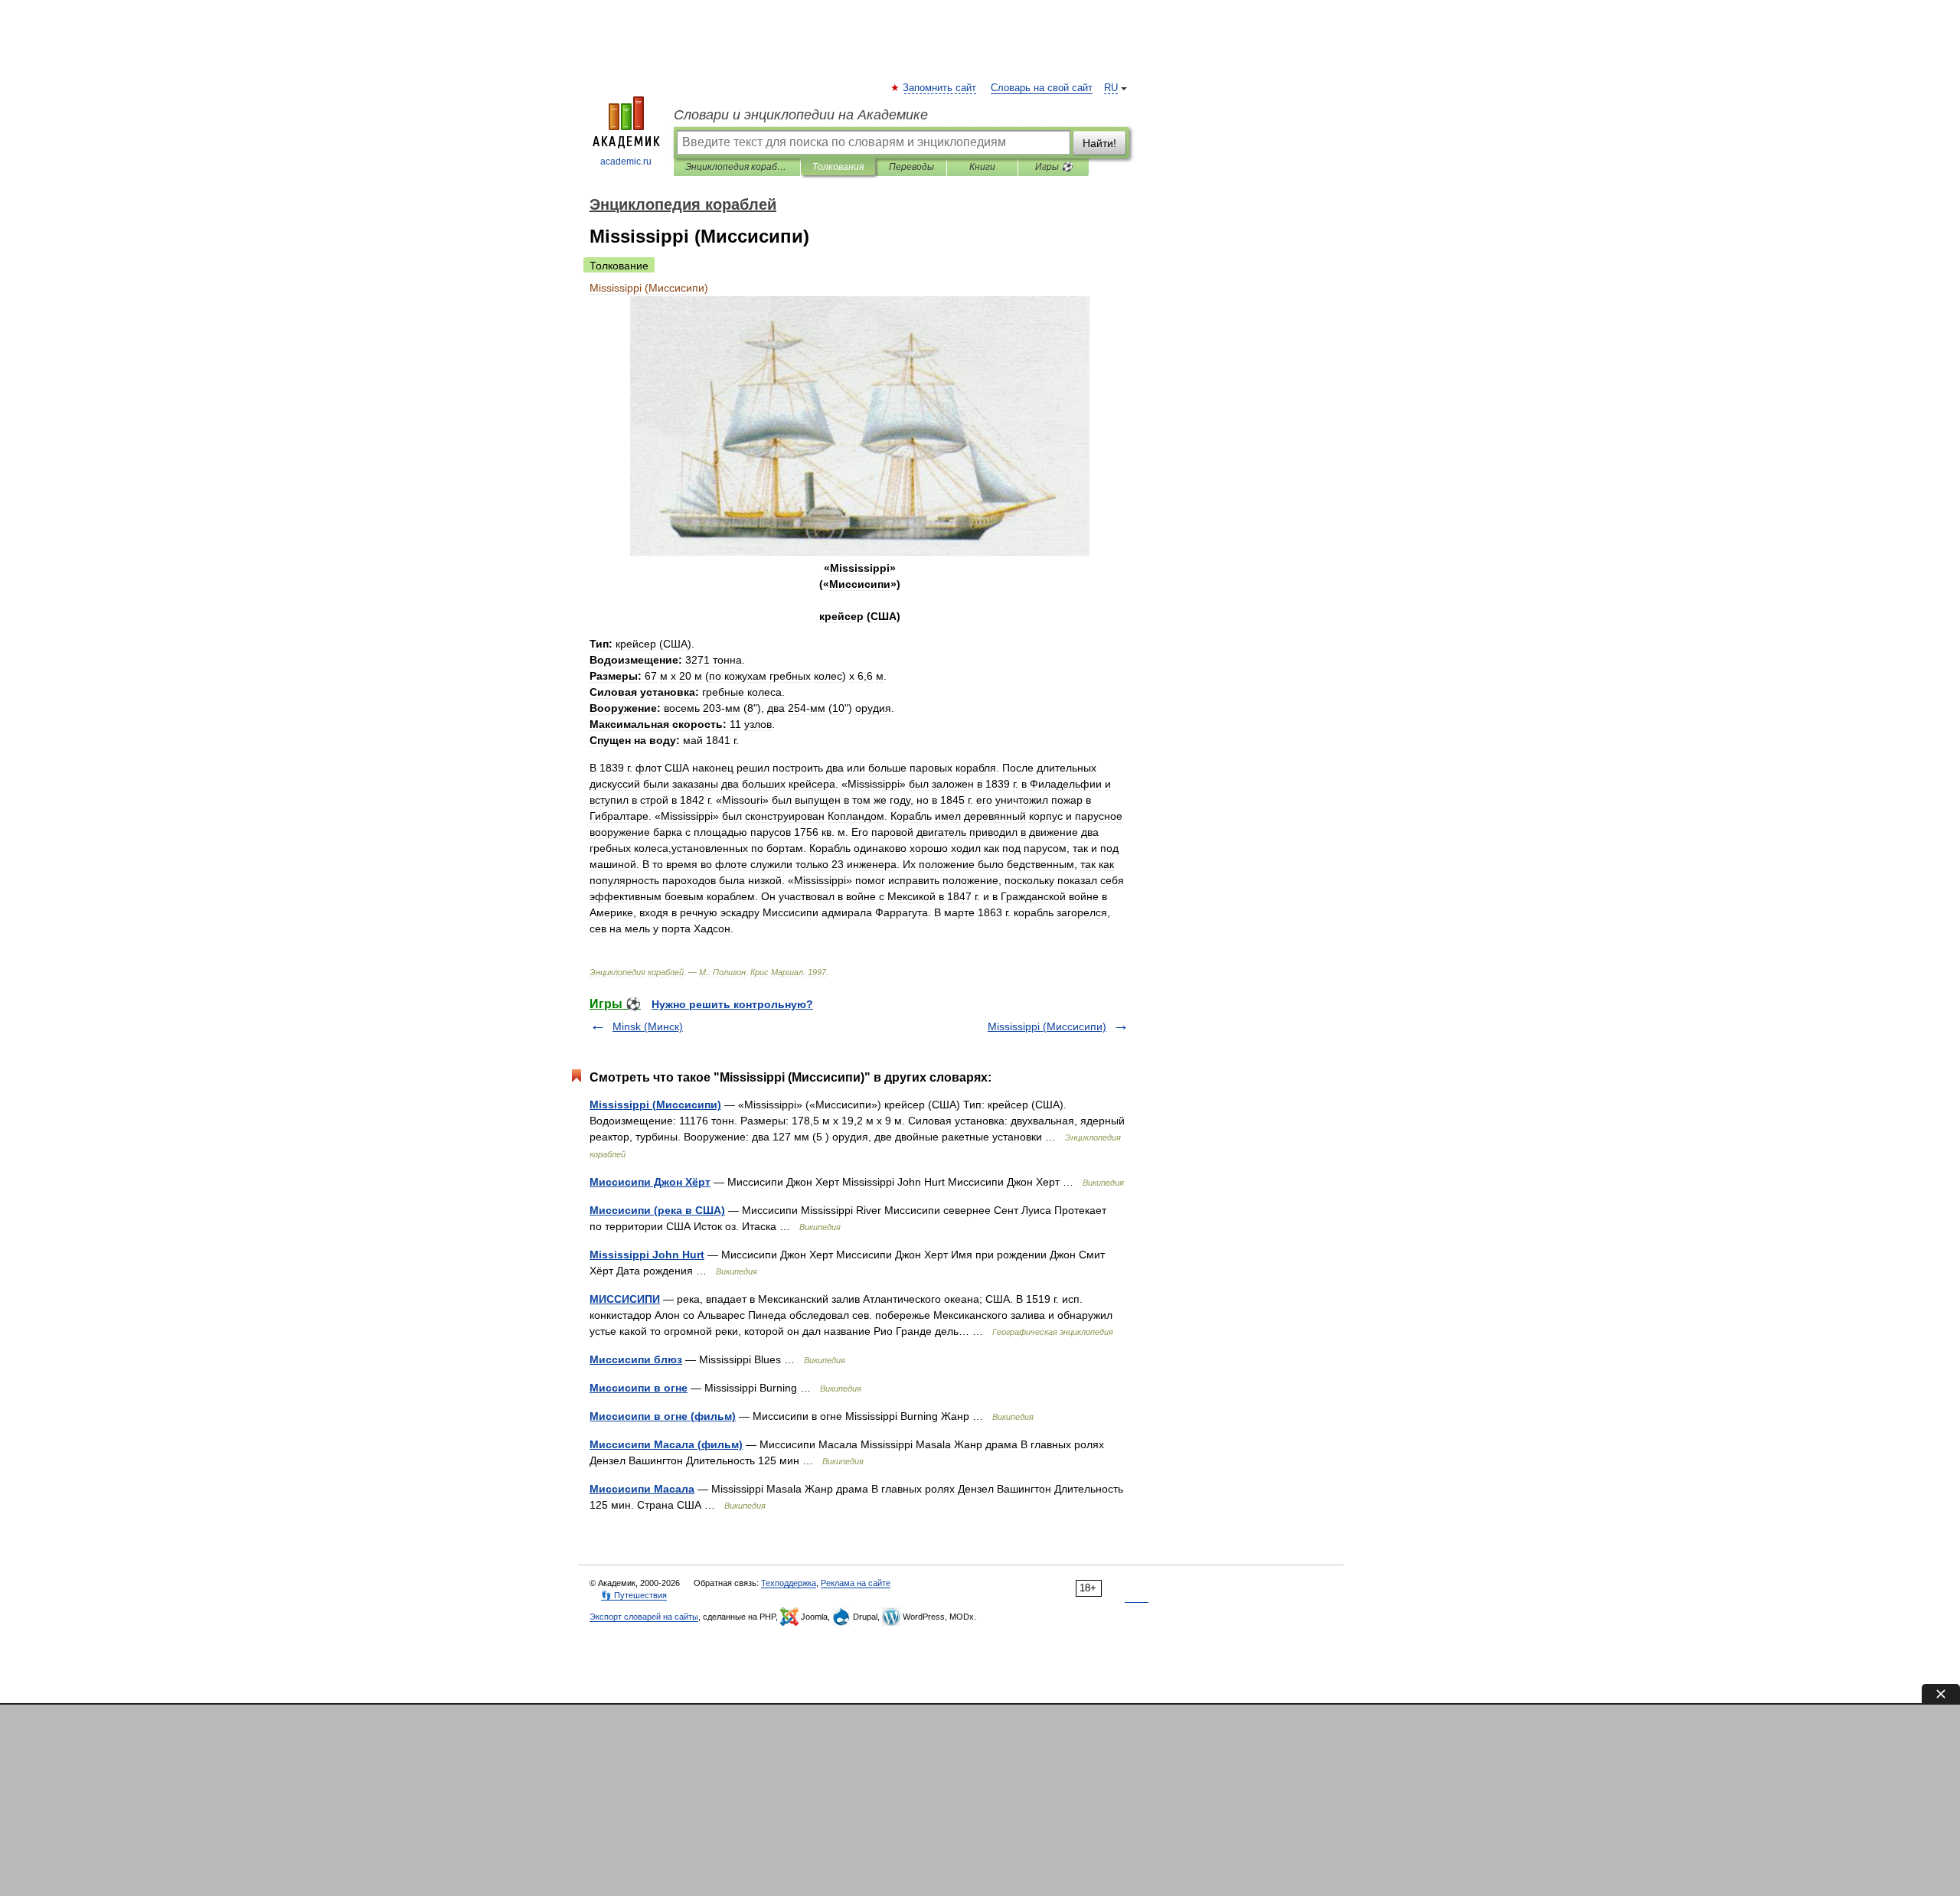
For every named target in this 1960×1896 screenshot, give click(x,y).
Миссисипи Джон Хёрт (650, 1182)
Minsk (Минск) (648, 1026)
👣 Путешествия (634, 1595)
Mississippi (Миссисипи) (1047, 1026)
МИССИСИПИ (625, 1299)
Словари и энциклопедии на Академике (801, 115)
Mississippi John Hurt (647, 1255)
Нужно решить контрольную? (732, 1004)
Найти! (1099, 143)
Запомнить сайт (940, 88)
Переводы (911, 167)
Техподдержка (789, 1583)
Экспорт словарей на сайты (644, 1617)
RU (1111, 88)
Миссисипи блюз (636, 1359)
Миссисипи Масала (642, 1489)
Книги (982, 167)
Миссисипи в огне (639, 1388)
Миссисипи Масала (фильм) (666, 1444)
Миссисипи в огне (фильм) (663, 1416)
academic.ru (626, 162)
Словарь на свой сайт (1042, 88)
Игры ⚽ (1054, 167)
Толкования (838, 167)
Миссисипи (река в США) (657, 1210)
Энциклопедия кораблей (737, 167)
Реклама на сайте (856, 1583)
